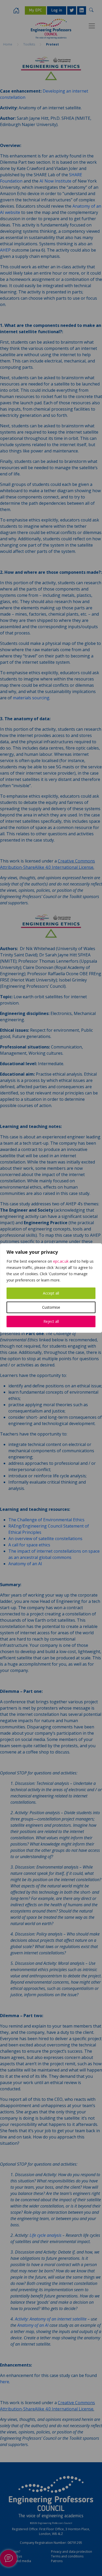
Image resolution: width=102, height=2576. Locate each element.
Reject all (51, 1321)
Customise (51, 1307)
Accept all (51, 1293)
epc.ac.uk (61, 1261)
